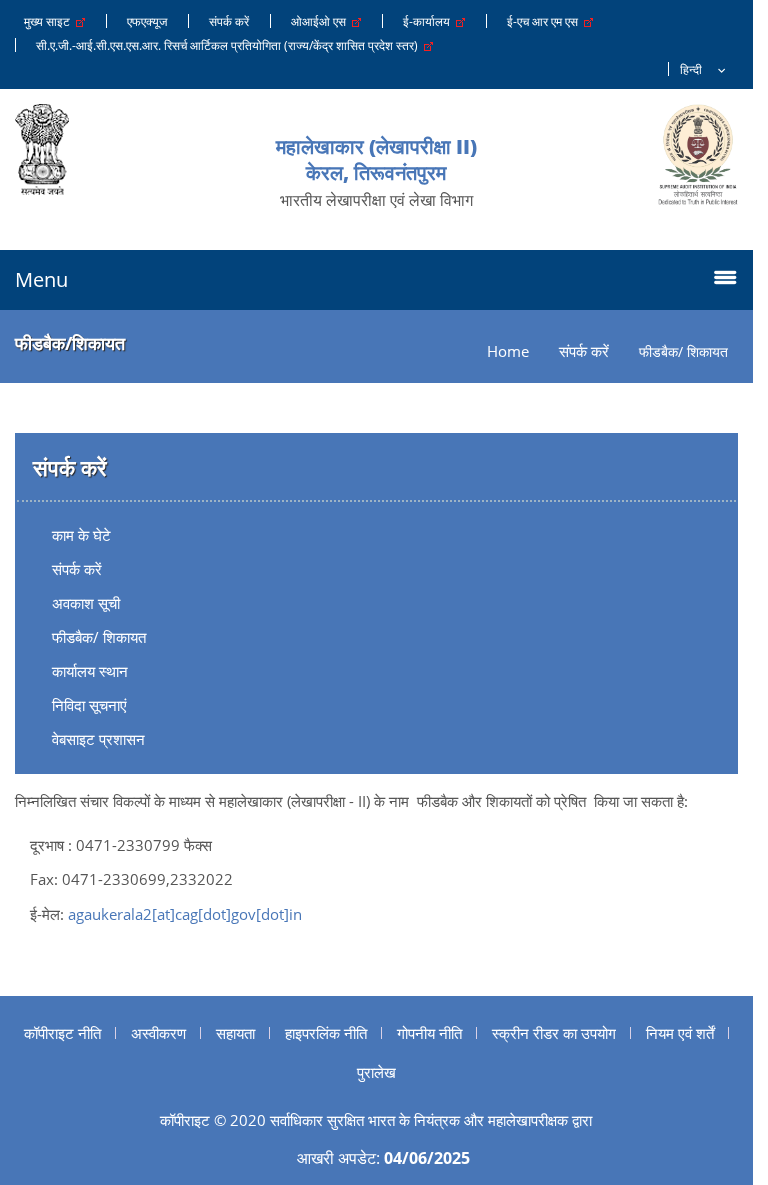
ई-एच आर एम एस (545, 21)
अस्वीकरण (158, 1033)
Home (508, 351)
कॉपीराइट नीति (62, 1033)
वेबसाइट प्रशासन (98, 739)
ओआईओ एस (321, 21)
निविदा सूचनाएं (89, 705)
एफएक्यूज (147, 21)
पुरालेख (376, 1072)
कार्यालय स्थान (90, 671)
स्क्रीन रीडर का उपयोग (554, 1033)
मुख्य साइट (50, 21)
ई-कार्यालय (429, 21)
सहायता (235, 1033)
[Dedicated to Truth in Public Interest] (698, 154)
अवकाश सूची (86, 603)
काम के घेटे (81, 535)
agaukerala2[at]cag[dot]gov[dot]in (185, 914)
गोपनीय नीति (429, 1033)
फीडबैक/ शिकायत (99, 637)
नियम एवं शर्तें (680, 1033)
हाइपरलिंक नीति (326, 1033)
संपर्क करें (229, 21)
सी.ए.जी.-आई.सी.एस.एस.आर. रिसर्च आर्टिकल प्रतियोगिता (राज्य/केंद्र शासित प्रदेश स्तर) (230, 45)
